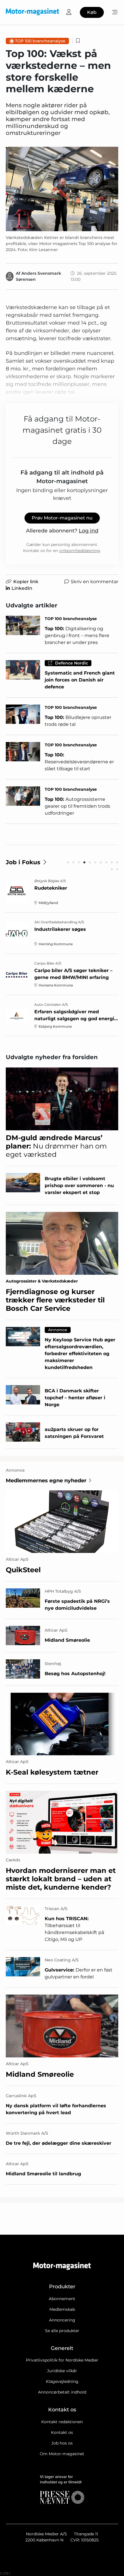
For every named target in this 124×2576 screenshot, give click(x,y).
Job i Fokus (23, 862)
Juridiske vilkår (62, 2371)
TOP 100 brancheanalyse (40, 41)
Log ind (89, 531)
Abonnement (62, 2299)
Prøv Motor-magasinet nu (62, 518)
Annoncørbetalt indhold (62, 2392)
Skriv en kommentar (94, 582)
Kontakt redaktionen (62, 2422)
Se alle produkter (62, 2331)
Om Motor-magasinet (62, 2454)
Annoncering (62, 2320)
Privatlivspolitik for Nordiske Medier (62, 2360)
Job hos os (62, 2443)
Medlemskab (62, 2309)
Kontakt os (62, 2432)
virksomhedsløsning (80, 551)
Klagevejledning (62, 2381)
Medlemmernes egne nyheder (46, 1481)
